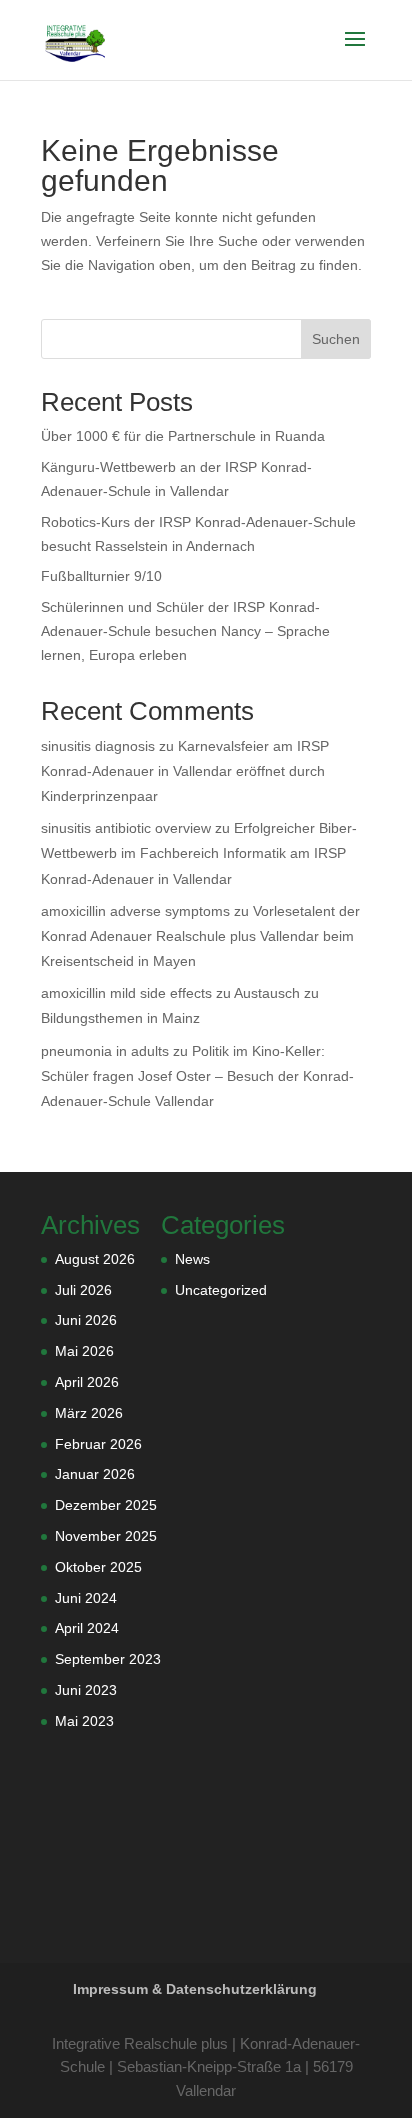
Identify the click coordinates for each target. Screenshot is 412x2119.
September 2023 (108, 1659)
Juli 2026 (83, 1290)
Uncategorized (221, 1290)
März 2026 (89, 1413)
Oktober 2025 (98, 1567)
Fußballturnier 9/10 (101, 576)
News (192, 1259)
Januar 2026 (95, 1474)
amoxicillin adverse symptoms (135, 911)
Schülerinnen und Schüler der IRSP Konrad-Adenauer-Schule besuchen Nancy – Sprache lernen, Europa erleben (185, 631)
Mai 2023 (84, 1721)
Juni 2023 (86, 1690)
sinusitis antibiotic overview (126, 828)
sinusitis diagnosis (98, 746)
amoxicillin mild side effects (126, 993)
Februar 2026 (98, 1444)
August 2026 (95, 1259)
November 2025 (106, 1536)
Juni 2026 (86, 1320)
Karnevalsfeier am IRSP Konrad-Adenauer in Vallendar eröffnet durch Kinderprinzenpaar (185, 771)
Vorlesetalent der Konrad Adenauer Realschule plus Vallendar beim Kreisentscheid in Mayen (200, 936)
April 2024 (87, 1628)
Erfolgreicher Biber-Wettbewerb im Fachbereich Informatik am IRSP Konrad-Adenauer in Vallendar (199, 853)
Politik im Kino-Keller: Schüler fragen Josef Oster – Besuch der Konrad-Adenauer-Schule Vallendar (197, 1076)
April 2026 (87, 1382)
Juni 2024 (86, 1598)
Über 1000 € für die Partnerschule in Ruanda (183, 436)
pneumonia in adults (105, 1051)
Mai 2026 (84, 1351)
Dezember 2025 (106, 1505)
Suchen (336, 339)
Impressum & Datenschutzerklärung (195, 1989)
